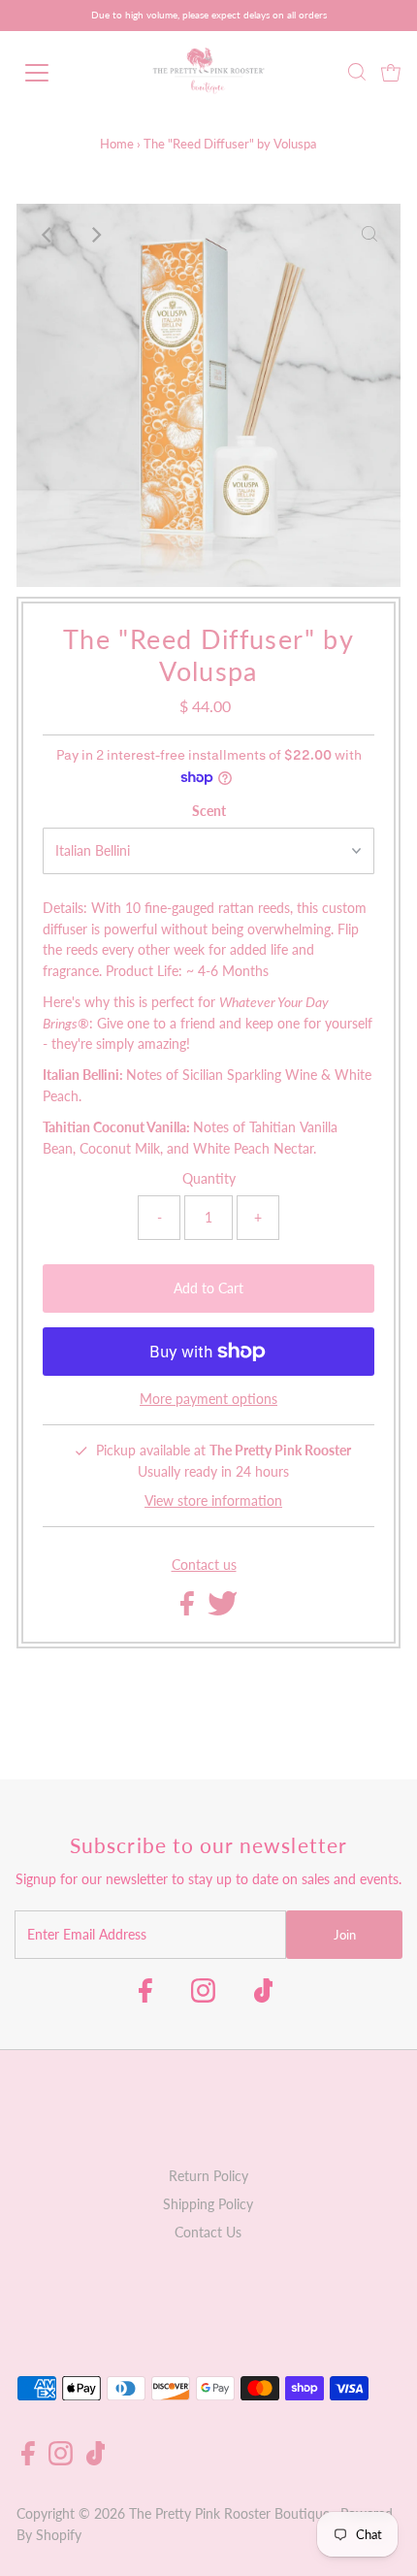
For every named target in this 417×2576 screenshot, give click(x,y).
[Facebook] (145, 1997)
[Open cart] (391, 73)
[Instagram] (203, 1997)
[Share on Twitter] (223, 1611)
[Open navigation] (58, 73)
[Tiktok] (264, 1997)
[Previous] (48, 235)
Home (117, 144)
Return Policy (208, 2176)
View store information (213, 1501)
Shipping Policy (208, 2204)
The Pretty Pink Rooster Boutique (229, 2514)
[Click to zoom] (369, 235)
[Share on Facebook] (189, 1611)
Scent (209, 811)
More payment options (208, 1399)
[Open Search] (357, 73)
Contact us (204, 1566)
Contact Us (208, 2233)
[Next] (95, 235)
